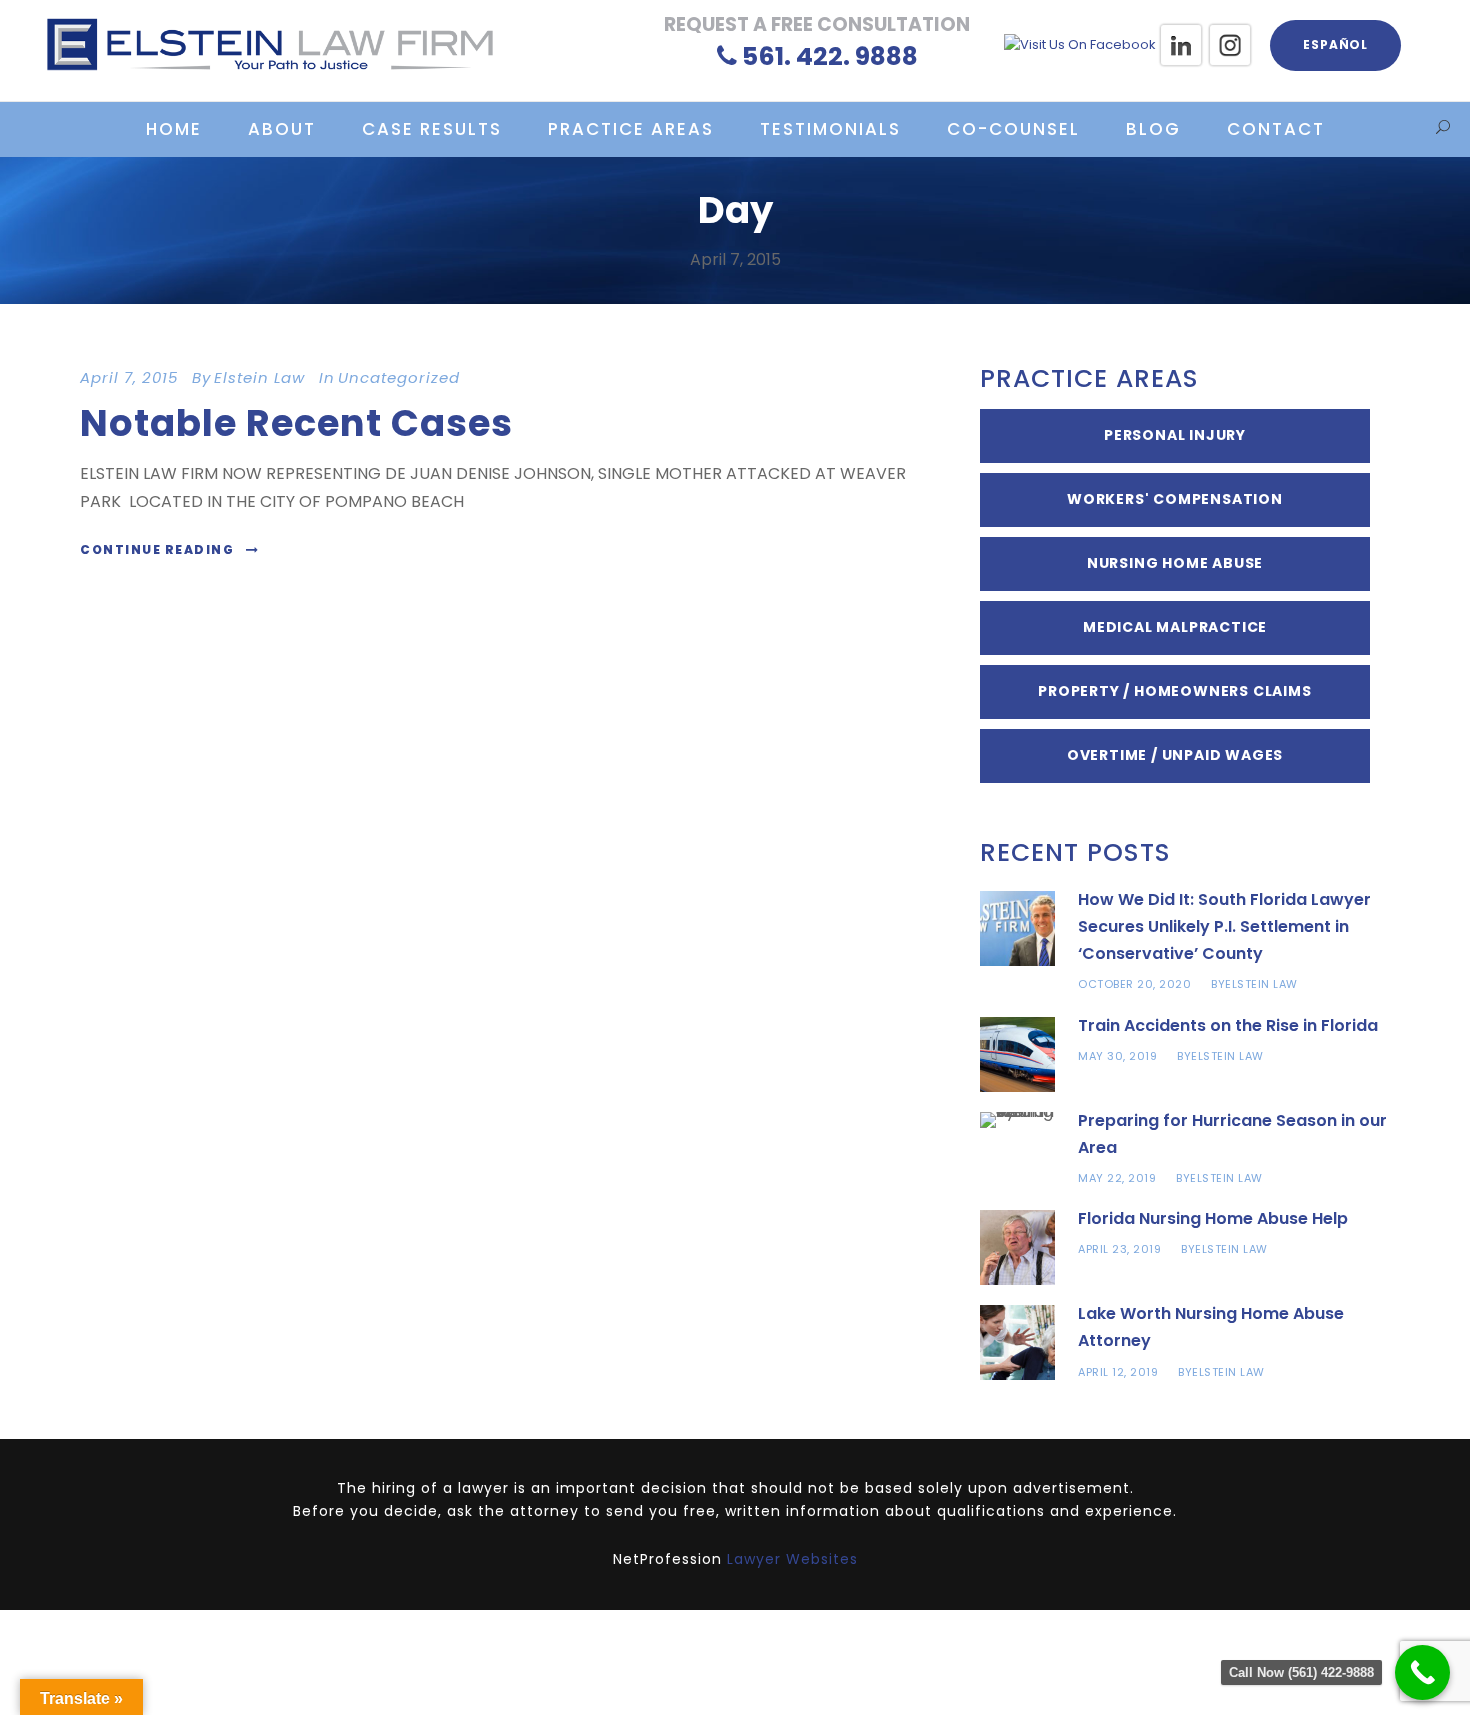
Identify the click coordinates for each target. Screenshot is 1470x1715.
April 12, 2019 (1118, 1372)
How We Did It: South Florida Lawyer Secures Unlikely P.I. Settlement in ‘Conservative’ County (1224, 926)
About (282, 129)
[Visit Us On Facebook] (1079, 44)
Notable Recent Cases (296, 423)
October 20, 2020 (1134, 984)
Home (174, 129)
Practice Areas (631, 129)
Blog (1153, 129)
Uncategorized (399, 377)
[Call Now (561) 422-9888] (1422, 1672)
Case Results (432, 129)
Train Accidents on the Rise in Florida (1228, 1025)
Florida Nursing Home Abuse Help (1213, 1218)
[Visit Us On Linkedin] (1180, 44)
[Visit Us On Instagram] (1229, 44)
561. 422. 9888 (830, 56)
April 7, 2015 (129, 377)
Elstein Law (259, 377)
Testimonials (830, 129)
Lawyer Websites (792, 1559)
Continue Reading (157, 549)
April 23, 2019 (1119, 1249)
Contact (1276, 129)
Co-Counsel (1013, 129)
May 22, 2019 (1117, 1178)
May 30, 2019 (1117, 1056)
